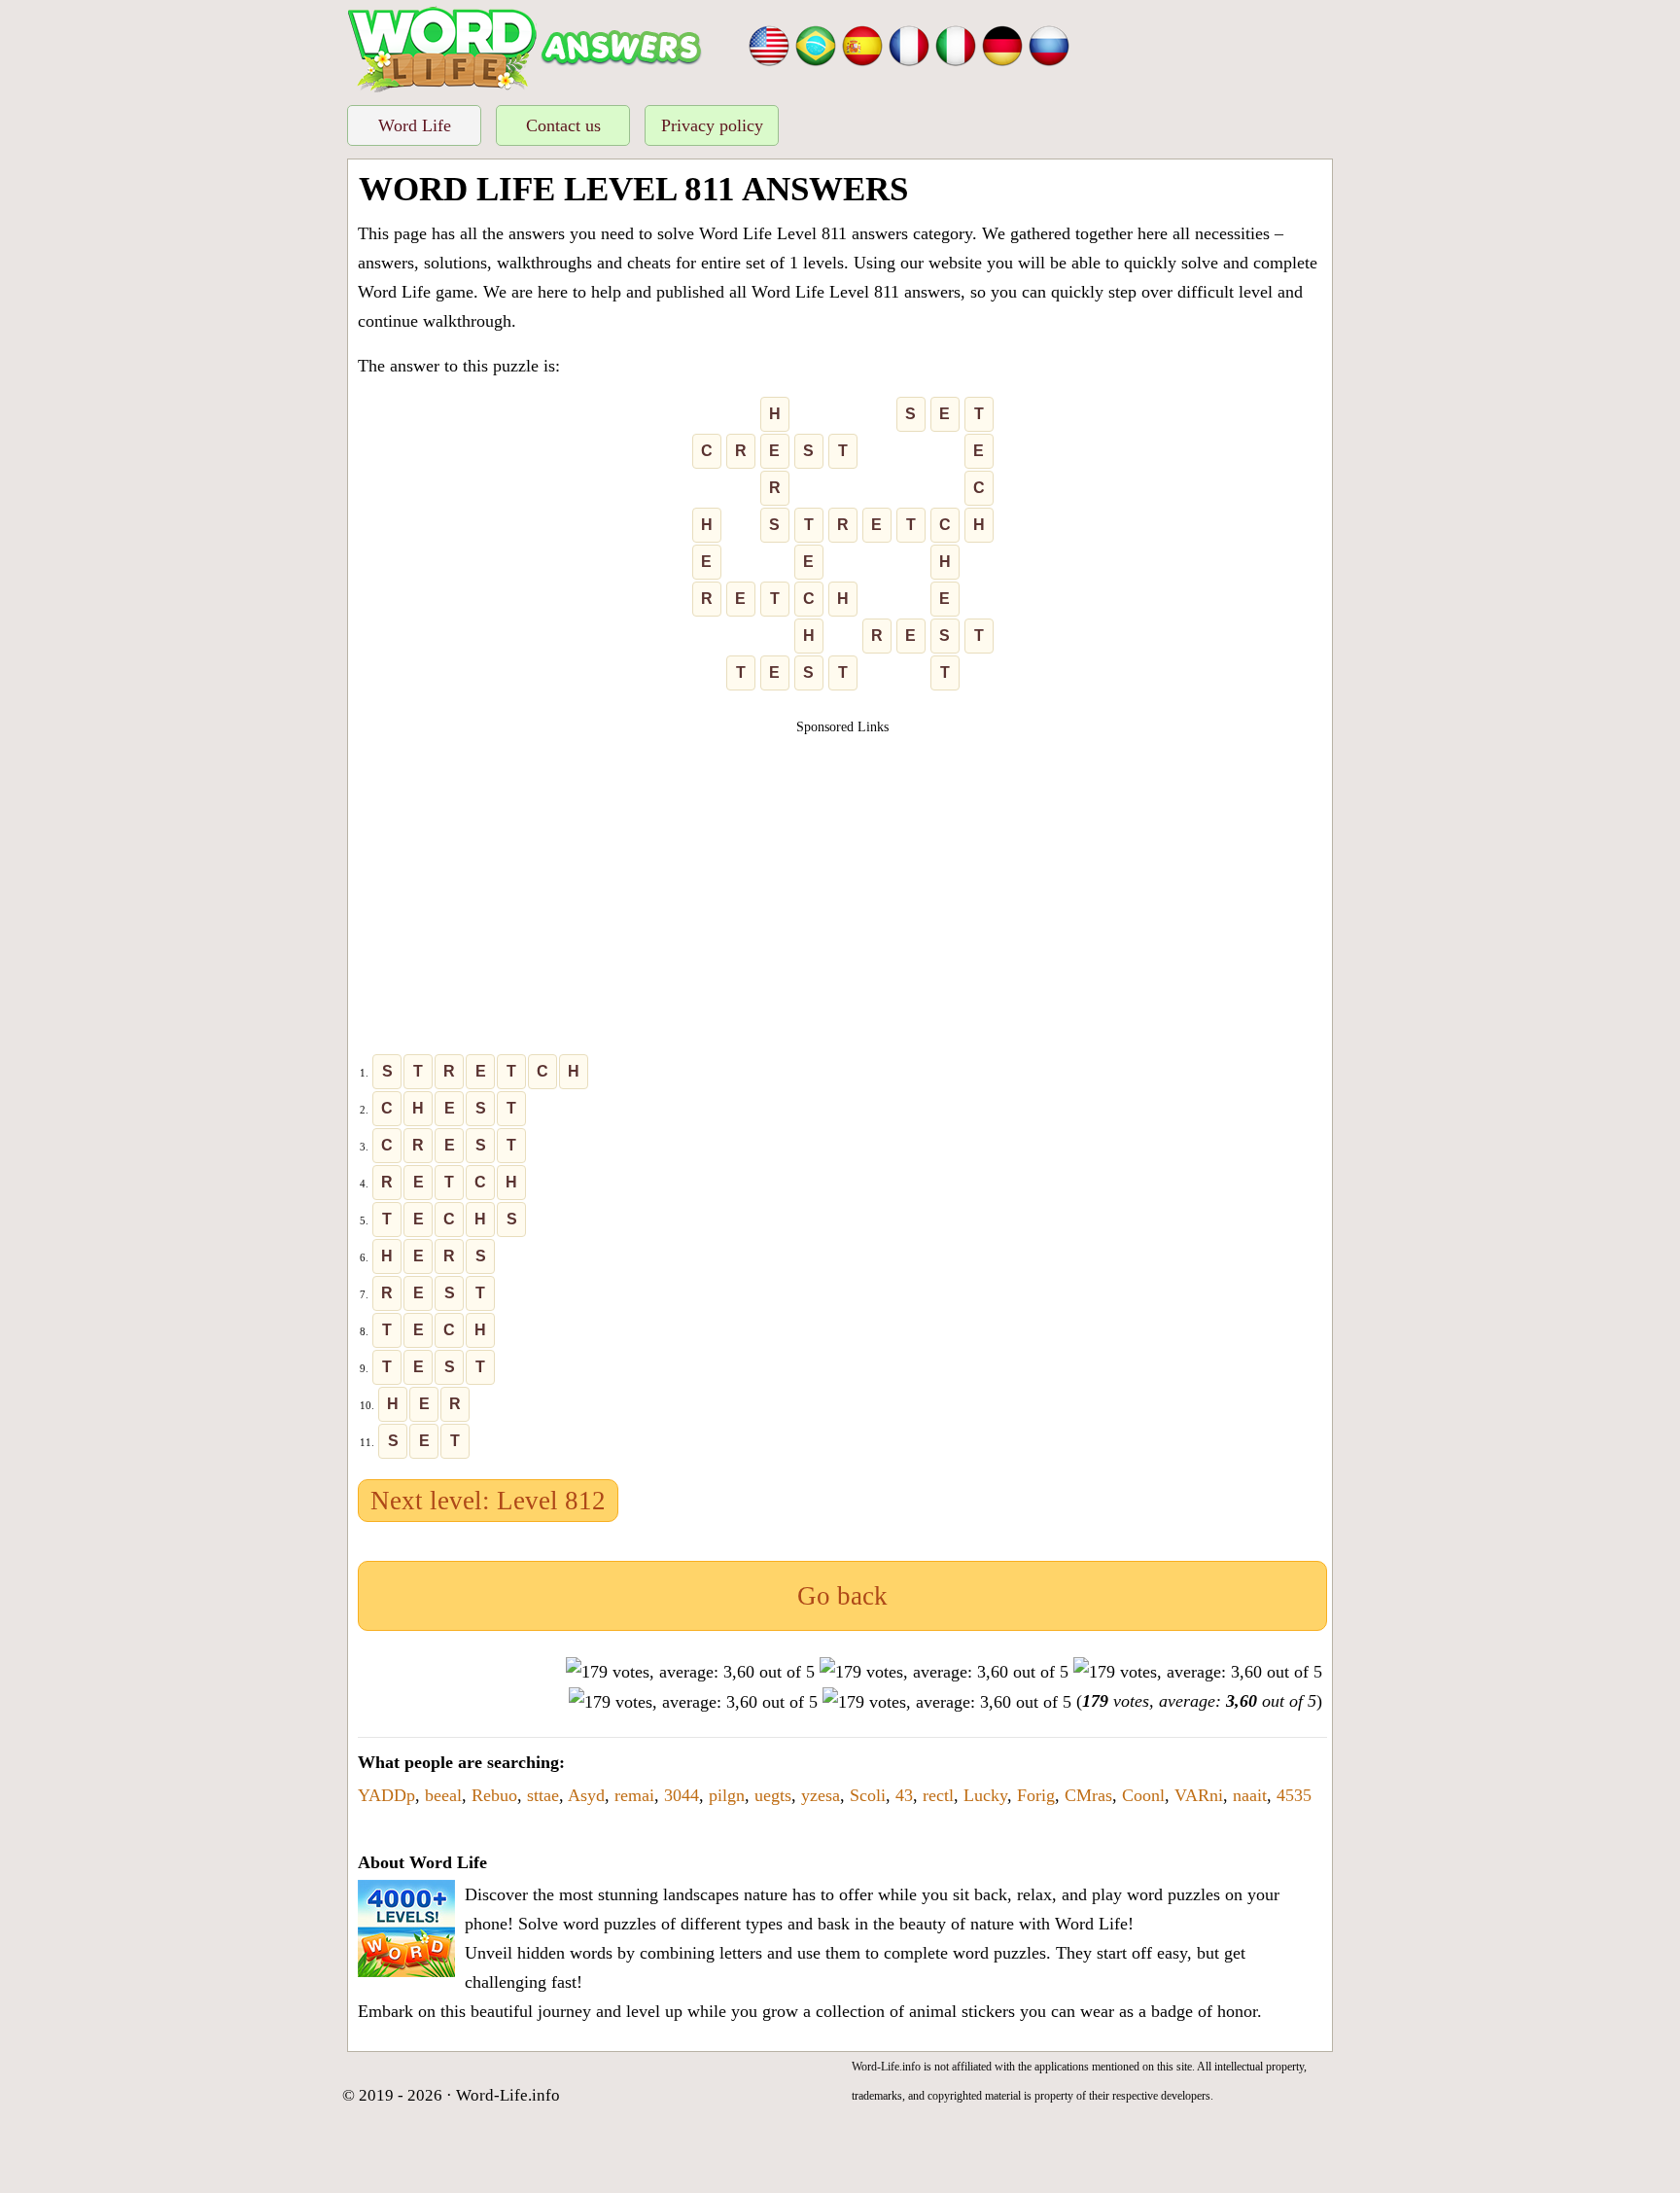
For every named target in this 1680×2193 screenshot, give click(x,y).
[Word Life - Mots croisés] (909, 44)
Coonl (1143, 1795)
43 (904, 1795)
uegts (773, 1795)
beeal (443, 1795)
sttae (543, 1795)
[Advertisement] (843, 873)
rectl (938, 1795)
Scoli (868, 1795)
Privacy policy (712, 125)
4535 (1294, 1795)
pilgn (727, 1795)
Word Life (415, 125)
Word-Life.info (508, 2095)
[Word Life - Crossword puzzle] (769, 44)
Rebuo (494, 1795)
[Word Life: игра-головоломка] (1049, 44)
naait (1250, 1795)
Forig (1036, 1795)
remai (634, 1795)
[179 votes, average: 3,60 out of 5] (690, 1672)
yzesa (821, 1795)
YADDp (386, 1795)
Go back (842, 1596)
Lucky (985, 1795)
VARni (1199, 1795)
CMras (1088, 1795)
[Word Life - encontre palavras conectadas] (816, 44)
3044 (682, 1795)
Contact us (563, 125)
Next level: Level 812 (488, 1501)
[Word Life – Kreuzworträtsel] (1002, 44)
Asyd (586, 1795)
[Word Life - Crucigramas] (862, 44)
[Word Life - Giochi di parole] (956, 44)
